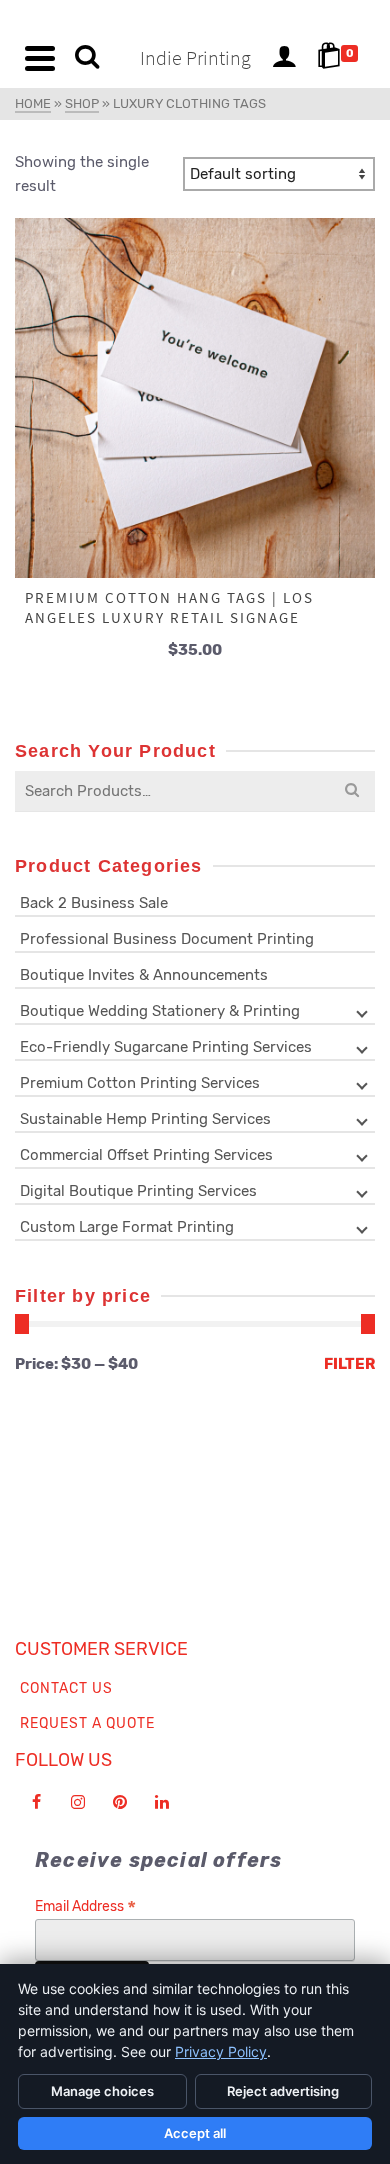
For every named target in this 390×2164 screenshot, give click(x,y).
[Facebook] (36, 1802)
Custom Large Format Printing (127, 1227)
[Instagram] (78, 1802)
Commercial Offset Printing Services (146, 1155)
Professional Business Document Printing (167, 939)
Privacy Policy (221, 2051)
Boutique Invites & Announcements (144, 975)
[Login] (284, 58)
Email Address (85, 1906)
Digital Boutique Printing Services (138, 1191)
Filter (349, 1364)
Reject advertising (283, 2091)
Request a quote (87, 1723)
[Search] (87, 58)
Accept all (195, 2133)
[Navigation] (40, 58)
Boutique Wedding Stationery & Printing (160, 1011)
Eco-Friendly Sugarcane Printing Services (166, 1047)
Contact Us (66, 1688)
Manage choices (102, 2091)
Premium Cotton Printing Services (140, 1083)
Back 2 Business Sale (94, 903)
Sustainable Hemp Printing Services (145, 1119)
